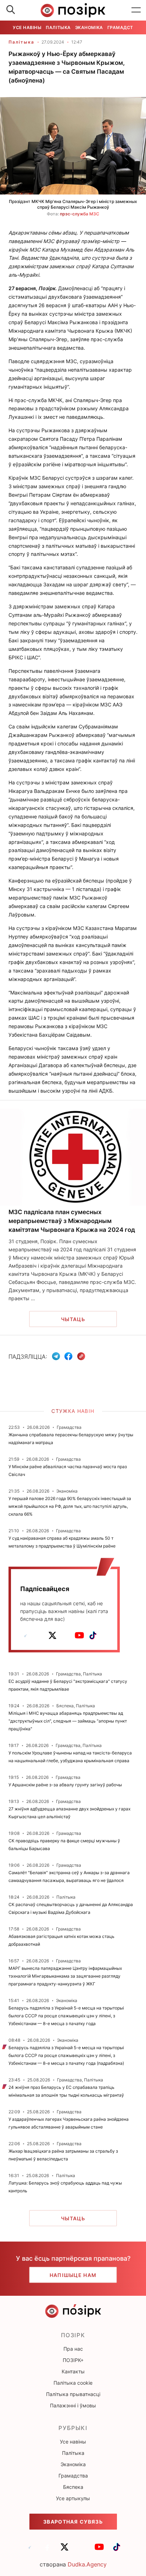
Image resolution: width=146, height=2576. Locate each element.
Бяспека (73, 2487)
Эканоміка (89, 27)
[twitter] (52, 1635)
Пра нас (73, 2349)
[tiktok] (93, 1635)
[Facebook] (68, 1356)
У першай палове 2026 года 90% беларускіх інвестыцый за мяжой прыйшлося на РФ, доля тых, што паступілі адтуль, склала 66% (70, 1506)
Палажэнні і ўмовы (73, 2405)
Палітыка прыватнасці (73, 2394)
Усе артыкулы (73, 2498)
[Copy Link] (81, 1356)
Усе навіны (27, 27)
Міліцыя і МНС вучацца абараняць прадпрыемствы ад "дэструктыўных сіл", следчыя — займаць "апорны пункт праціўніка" (68, 1721)
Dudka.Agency (87, 2564)
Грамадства (123, 27)
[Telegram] (56, 1356)
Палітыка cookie (73, 2383)
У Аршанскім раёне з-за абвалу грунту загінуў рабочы (65, 1785)
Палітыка (58, 27)
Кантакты (73, 2371)
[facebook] (39, 1635)
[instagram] (66, 1635)
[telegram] (26, 1635)
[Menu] (136, 10)
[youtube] (79, 1635)
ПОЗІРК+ (73, 2360)
